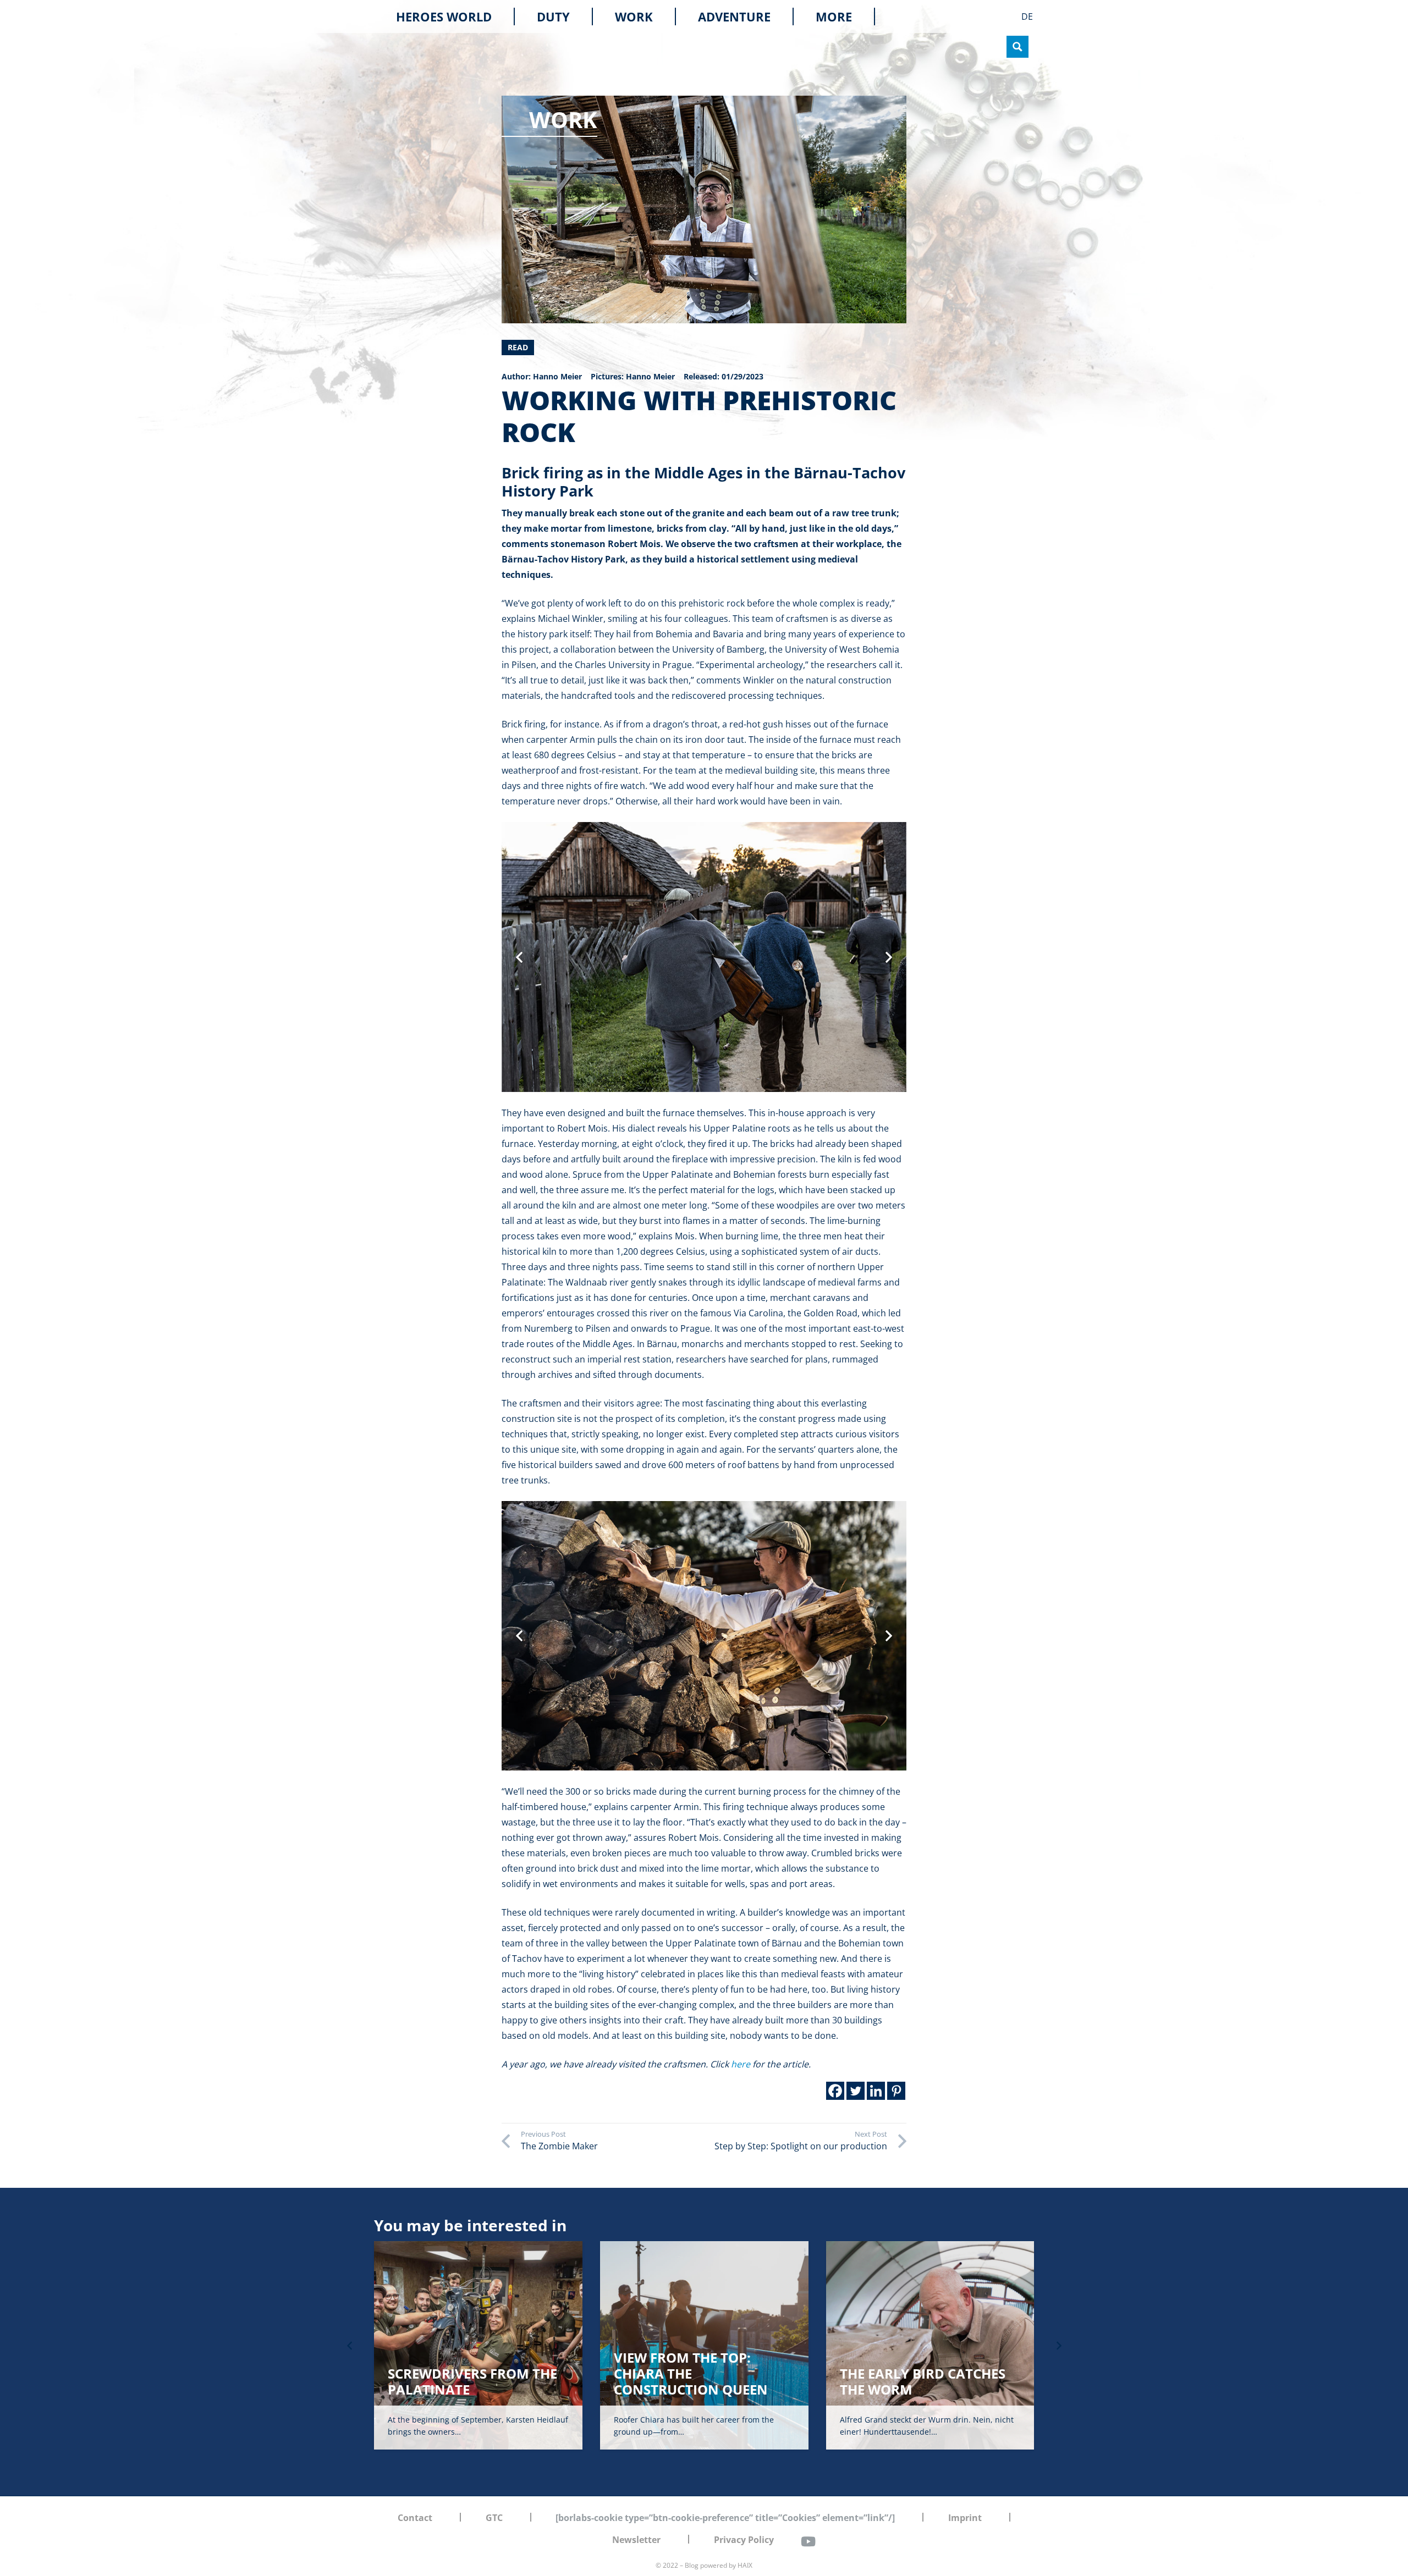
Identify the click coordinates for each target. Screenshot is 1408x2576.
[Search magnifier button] (1018, 47)
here (741, 2064)
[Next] (1058, 2346)
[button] (860, 16)
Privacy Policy (744, 2540)
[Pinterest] (896, 2091)
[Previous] (350, 2346)
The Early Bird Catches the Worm (923, 2381)
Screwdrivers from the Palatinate (472, 2381)
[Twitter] (856, 2091)
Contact (415, 2518)
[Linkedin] (876, 2091)
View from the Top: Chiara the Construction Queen (691, 2373)
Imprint (965, 2518)
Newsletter (636, 2540)
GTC (494, 2518)
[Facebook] (835, 2091)
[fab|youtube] (808, 2541)
